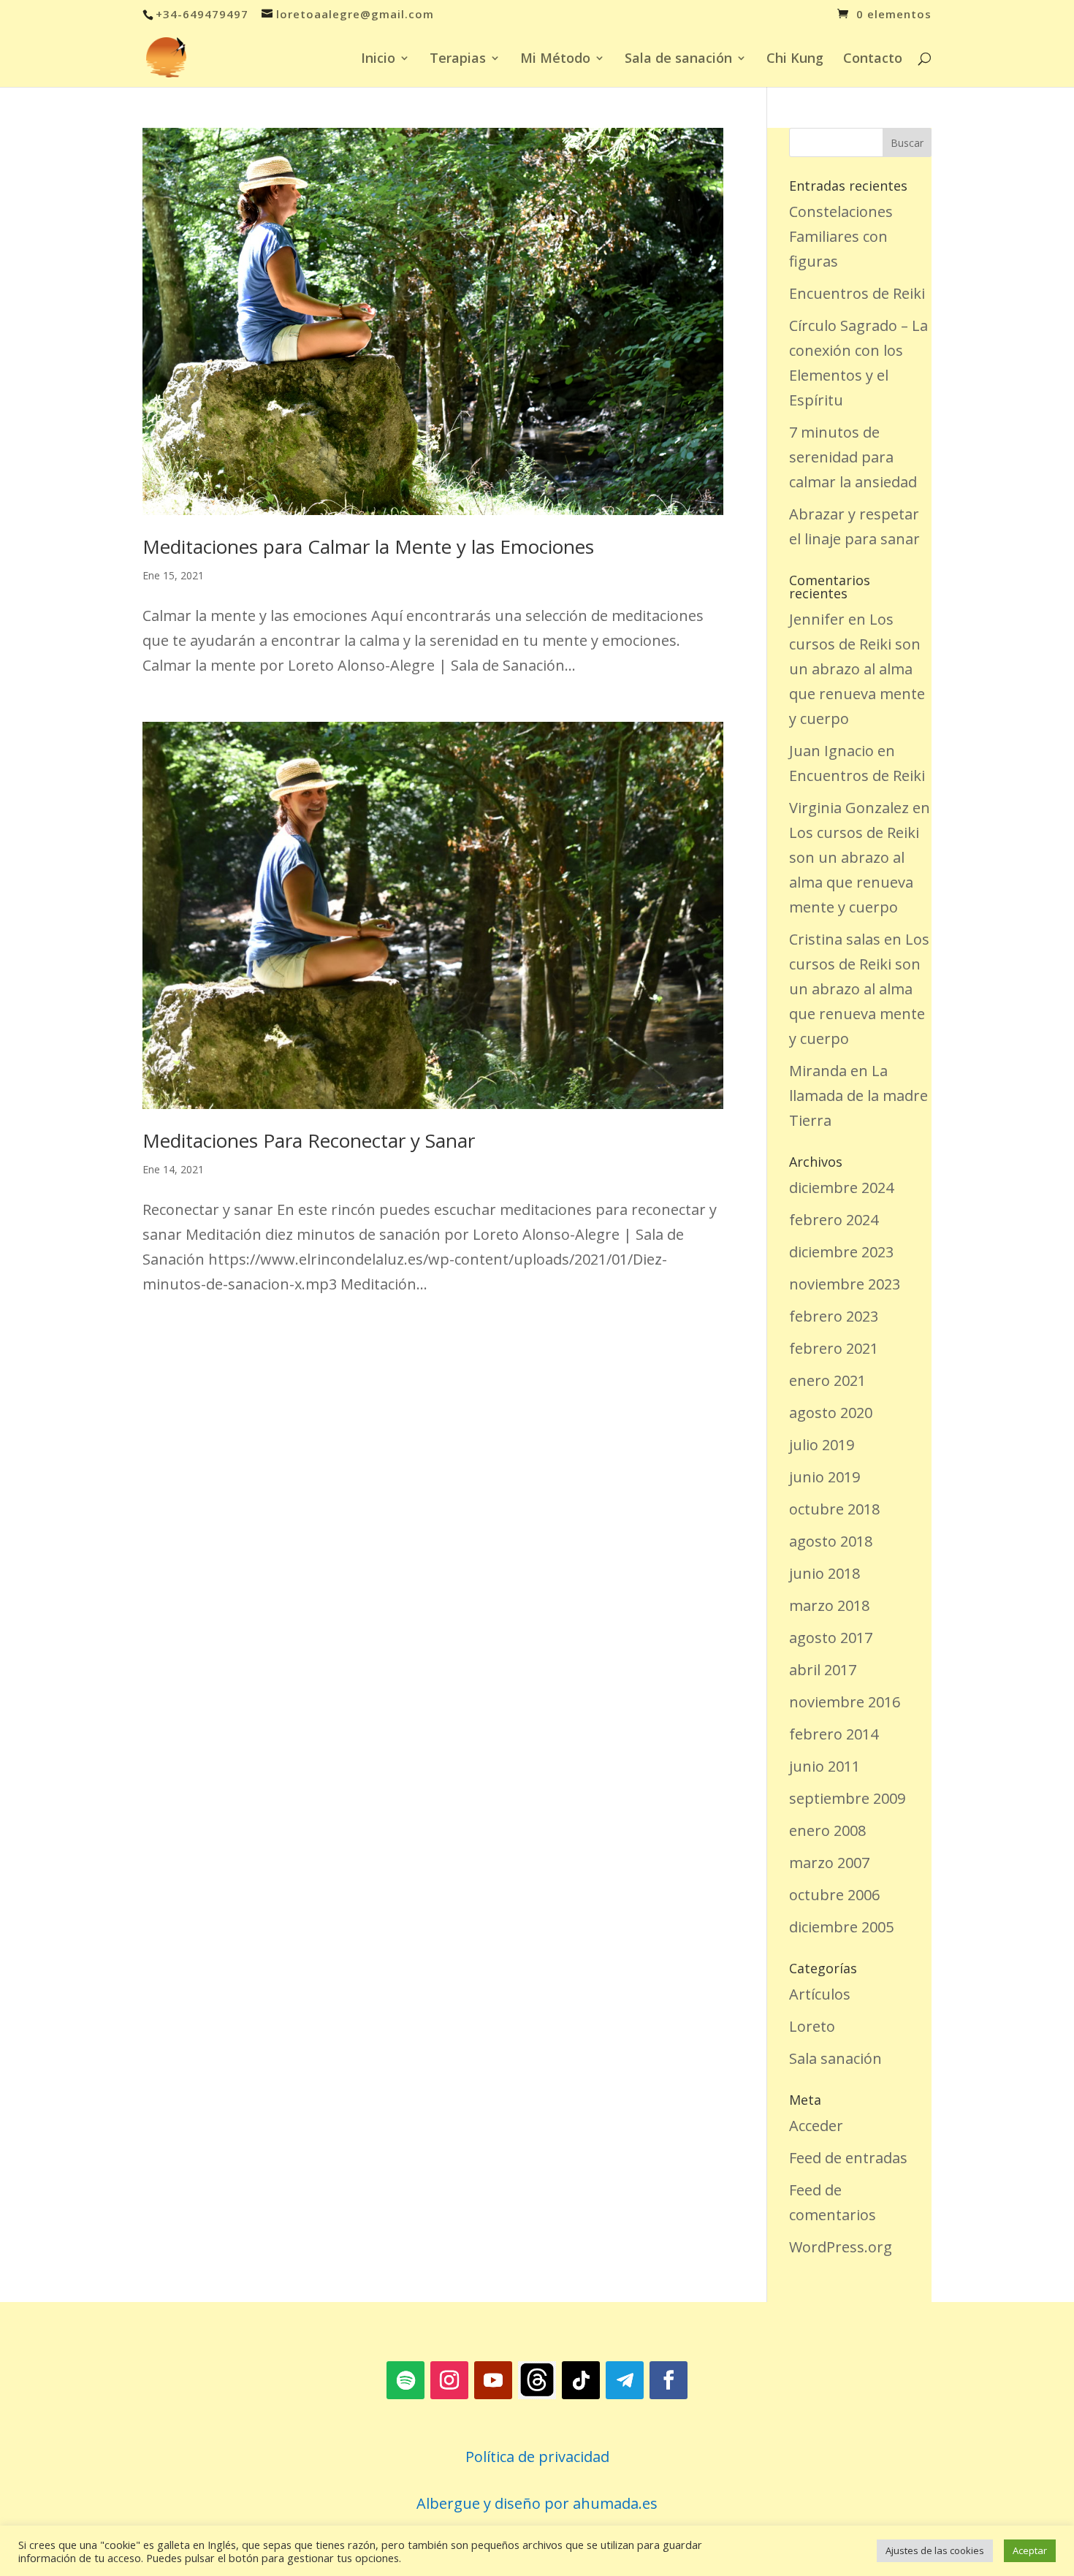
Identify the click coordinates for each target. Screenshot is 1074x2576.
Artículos (820, 1994)
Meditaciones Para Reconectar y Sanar (309, 1140)
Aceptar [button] (1030, 2550)
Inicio (378, 60)
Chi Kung (795, 60)
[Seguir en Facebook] (669, 2380)
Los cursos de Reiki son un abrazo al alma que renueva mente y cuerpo (857, 669)
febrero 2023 (834, 1316)
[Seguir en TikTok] (581, 2380)
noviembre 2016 (845, 1702)
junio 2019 (824, 1477)
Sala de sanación (678, 60)
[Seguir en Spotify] (405, 2380)
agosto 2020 (831, 1413)
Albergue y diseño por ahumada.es (537, 2503)
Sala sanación (835, 2058)
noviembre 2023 (845, 1284)
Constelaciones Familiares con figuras (841, 236)
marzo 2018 (829, 1605)
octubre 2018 (834, 1509)
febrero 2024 (834, 1220)
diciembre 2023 (841, 1252)
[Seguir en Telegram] (625, 2380)
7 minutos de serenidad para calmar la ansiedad (853, 457)
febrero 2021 (834, 1348)
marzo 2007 (829, 1863)
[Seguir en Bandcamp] (537, 2380)
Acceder (816, 2126)
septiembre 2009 (847, 1798)
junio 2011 (824, 1766)
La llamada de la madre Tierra (858, 1095)
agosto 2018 (831, 1541)
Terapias (458, 60)
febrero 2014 (834, 1734)
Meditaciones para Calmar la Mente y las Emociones (368, 546)
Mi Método (555, 60)
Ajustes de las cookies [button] (935, 2550)
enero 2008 (827, 1830)
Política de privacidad (537, 2457)
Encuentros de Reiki (857, 293)
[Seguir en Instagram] (449, 2380)
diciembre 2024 (841, 1188)
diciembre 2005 (841, 1927)
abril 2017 (823, 1670)
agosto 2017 (831, 1638)
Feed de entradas (848, 2158)
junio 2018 (824, 1573)
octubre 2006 (834, 1895)
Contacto (873, 60)
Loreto (812, 2026)
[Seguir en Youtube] (493, 2380)
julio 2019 (822, 1445)
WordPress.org (841, 2247)
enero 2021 (827, 1380)
